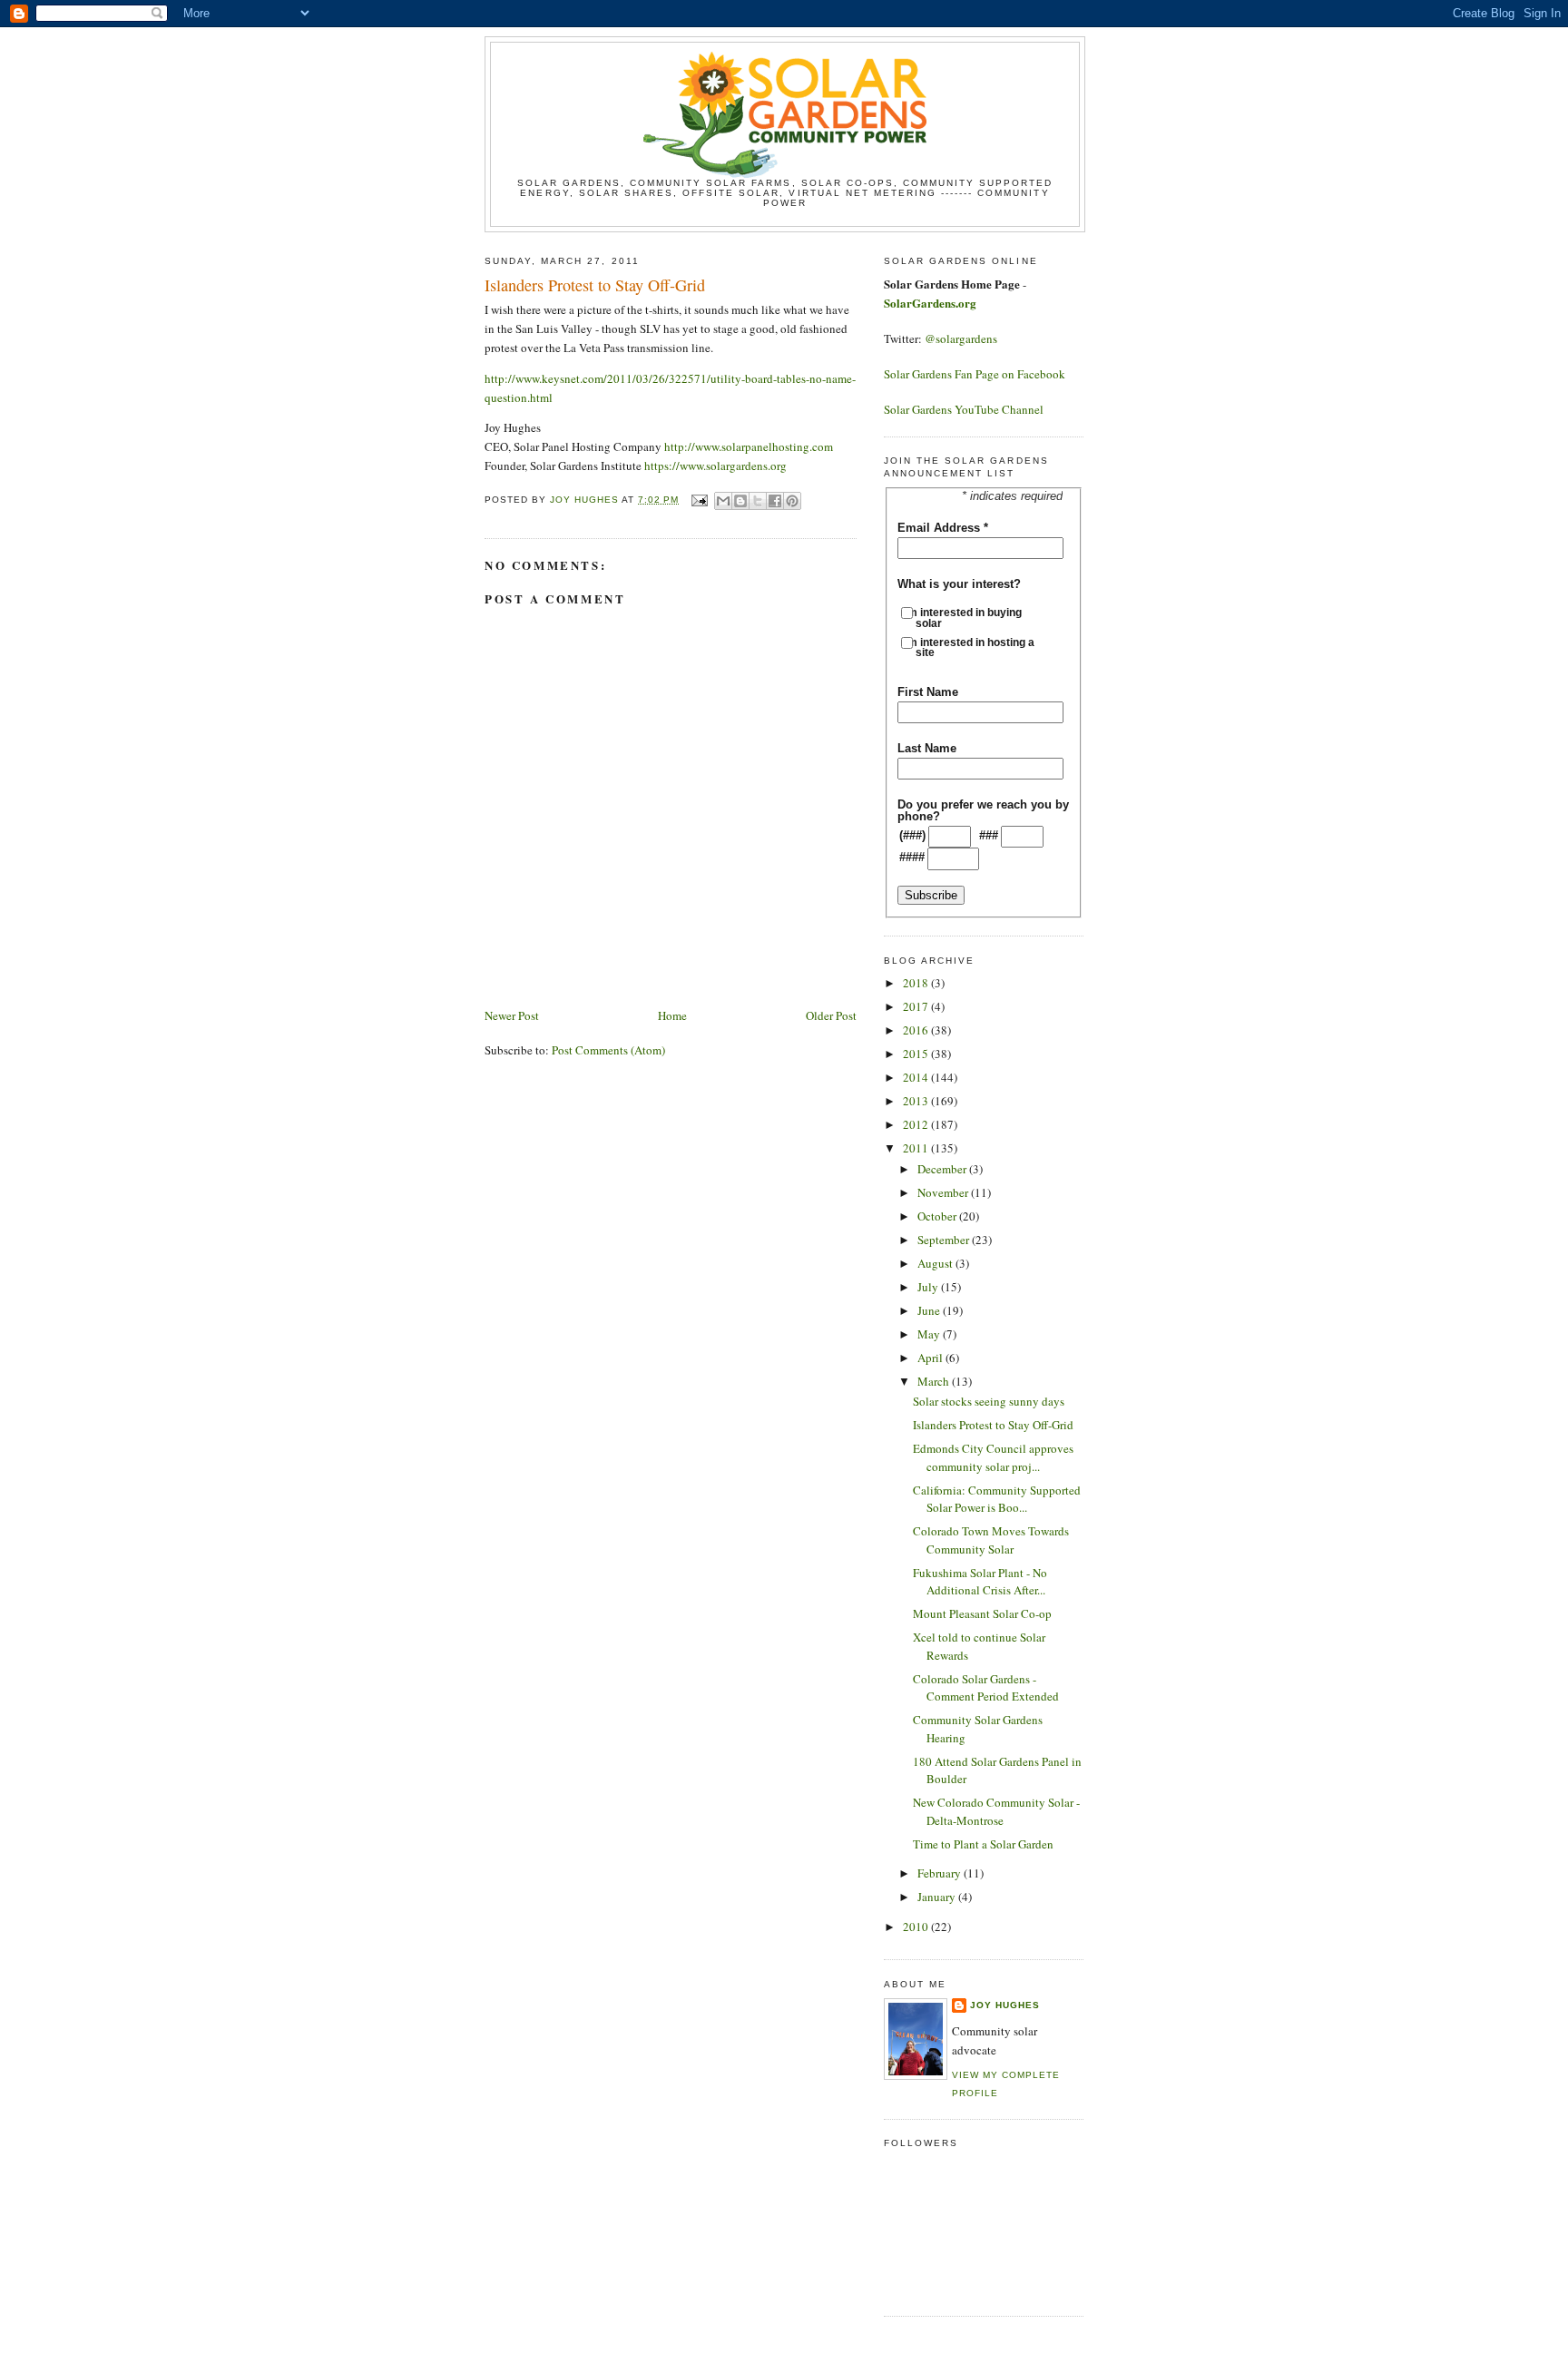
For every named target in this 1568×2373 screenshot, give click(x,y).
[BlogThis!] (740, 501)
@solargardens (961, 338)
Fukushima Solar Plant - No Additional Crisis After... (980, 1582)
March (935, 1381)
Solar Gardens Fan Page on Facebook (975, 374)
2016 (917, 1030)
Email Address (943, 528)
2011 (917, 1148)
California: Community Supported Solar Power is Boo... (997, 1499)
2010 (917, 1927)
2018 (917, 983)
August (936, 1263)
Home (672, 1015)
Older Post (831, 1015)
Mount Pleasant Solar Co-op (982, 1613)
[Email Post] (698, 500)
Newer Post (512, 1015)
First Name (928, 692)
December (943, 1169)
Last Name (927, 748)
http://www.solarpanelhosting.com (749, 446)
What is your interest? (959, 584)
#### (912, 857)
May (930, 1334)
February (941, 1873)
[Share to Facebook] (775, 501)
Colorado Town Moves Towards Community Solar (991, 1540)
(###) (912, 835)
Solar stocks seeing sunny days (989, 1401)
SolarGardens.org (930, 303)
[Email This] (723, 501)
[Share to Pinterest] (792, 501)
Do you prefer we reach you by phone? (983, 810)
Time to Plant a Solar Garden (983, 1844)
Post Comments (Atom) (608, 1050)
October (938, 1216)
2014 (917, 1077)
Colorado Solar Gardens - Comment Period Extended (986, 1688)
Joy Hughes (1005, 2005)
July (929, 1287)
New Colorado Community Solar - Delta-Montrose (996, 1811)
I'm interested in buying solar (969, 618)
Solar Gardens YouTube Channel (964, 409)
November (944, 1192)
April (931, 1358)
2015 (917, 1054)
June (930, 1310)
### (989, 835)
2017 (917, 1006)
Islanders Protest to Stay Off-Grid (993, 1425)
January (938, 1897)
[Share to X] (758, 501)
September (945, 1240)
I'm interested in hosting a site (975, 647)
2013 (917, 1101)
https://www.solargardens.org (715, 466)
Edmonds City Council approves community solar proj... (993, 1457)
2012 (917, 1124)
